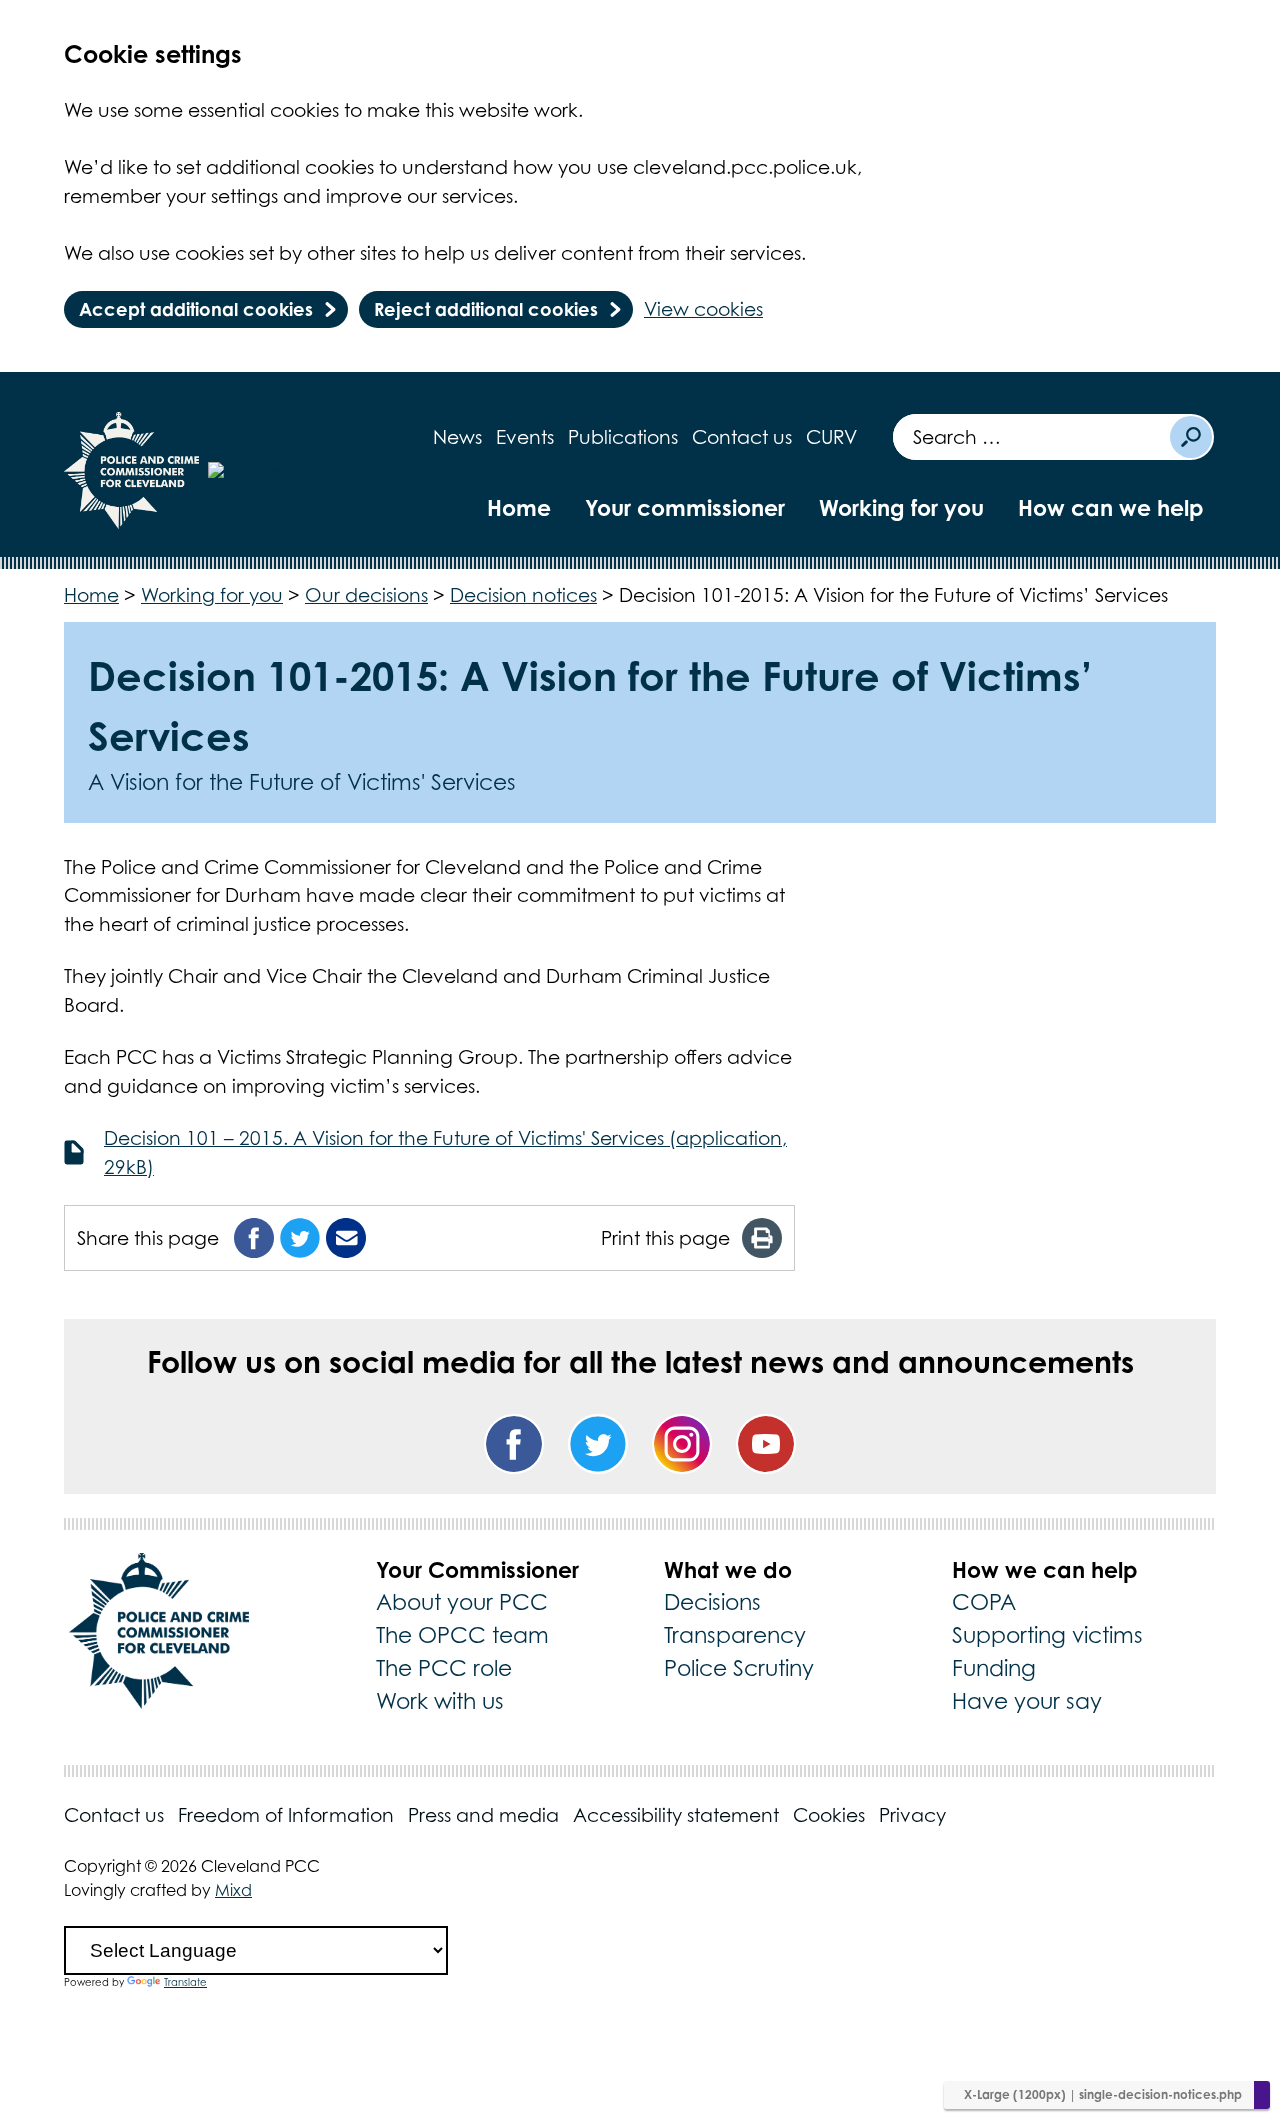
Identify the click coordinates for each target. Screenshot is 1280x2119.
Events (525, 437)
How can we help (1111, 507)
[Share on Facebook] (254, 1238)
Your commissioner (685, 507)
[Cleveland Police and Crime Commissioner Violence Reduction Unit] (276, 470)
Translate (185, 1982)
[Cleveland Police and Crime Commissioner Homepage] (132, 470)
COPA (984, 1602)
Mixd (233, 1890)
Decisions (712, 1602)
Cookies (829, 1815)
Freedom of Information (286, 1815)
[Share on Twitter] (300, 1238)
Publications (623, 437)
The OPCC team (462, 1635)
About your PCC (462, 1602)
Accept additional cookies (196, 309)
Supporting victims (1047, 1635)
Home (519, 507)
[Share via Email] (346, 1238)
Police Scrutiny (739, 1668)
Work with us (440, 1701)
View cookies (703, 309)
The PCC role (444, 1668)
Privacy (912, 1815)
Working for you (901, 507)
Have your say (1027, 1701)
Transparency (735, 1635)
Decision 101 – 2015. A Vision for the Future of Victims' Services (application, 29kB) (445, 1152)
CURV (831, 437)
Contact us (742, 437)
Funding (994, 1668)
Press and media (483, 1815)
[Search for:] (1030, 437)
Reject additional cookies (486, 309)
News (457, 437)
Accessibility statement (676, 1815)
